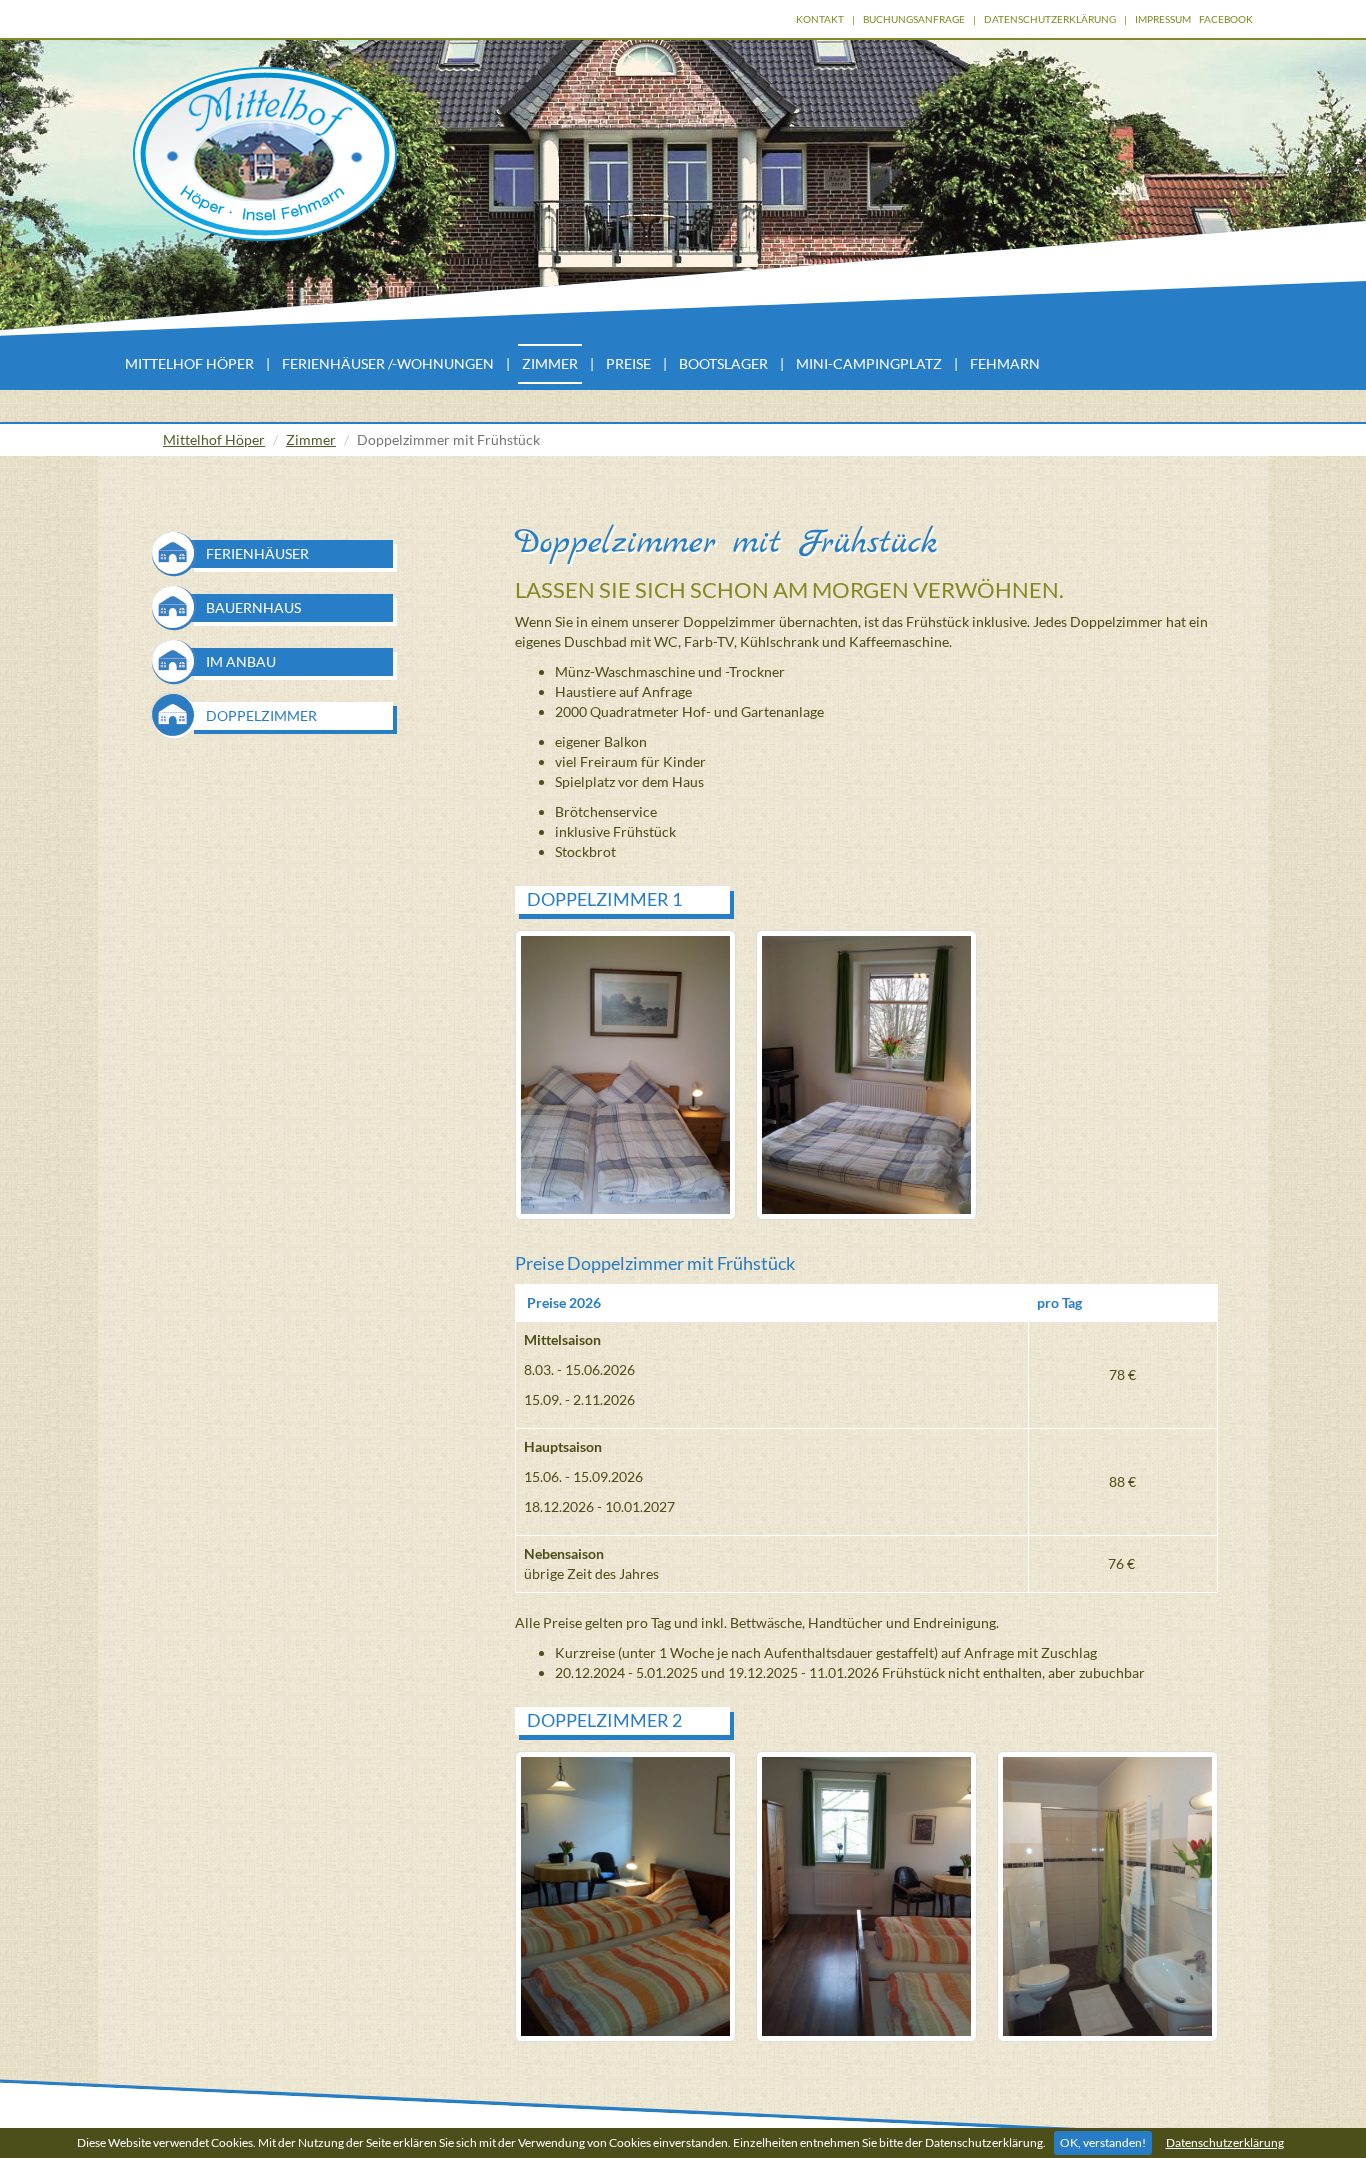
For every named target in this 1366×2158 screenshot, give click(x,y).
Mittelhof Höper (214, 439)
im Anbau (241, 661)
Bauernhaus (253, 607)
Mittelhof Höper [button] (189, 363)
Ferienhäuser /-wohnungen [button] (388, 363)
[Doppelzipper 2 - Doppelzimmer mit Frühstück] (625, 1896)
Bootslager (723, 363)
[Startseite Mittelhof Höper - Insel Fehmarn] (265, 154)
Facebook (1226, 19)
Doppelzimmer (261, 715)
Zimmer (311, 439)
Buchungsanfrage (914, 19)
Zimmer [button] (550, 363)
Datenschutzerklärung (1225, 2142)
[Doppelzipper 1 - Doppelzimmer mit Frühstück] (625, 1075)
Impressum (1163, 19)
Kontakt (820, 19)
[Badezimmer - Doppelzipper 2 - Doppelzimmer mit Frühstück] (1107, 1896)
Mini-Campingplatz (869, 363)
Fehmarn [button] (1005, 363)
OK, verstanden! (1103, 2142)
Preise (628, 363)
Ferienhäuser (257, 553)
